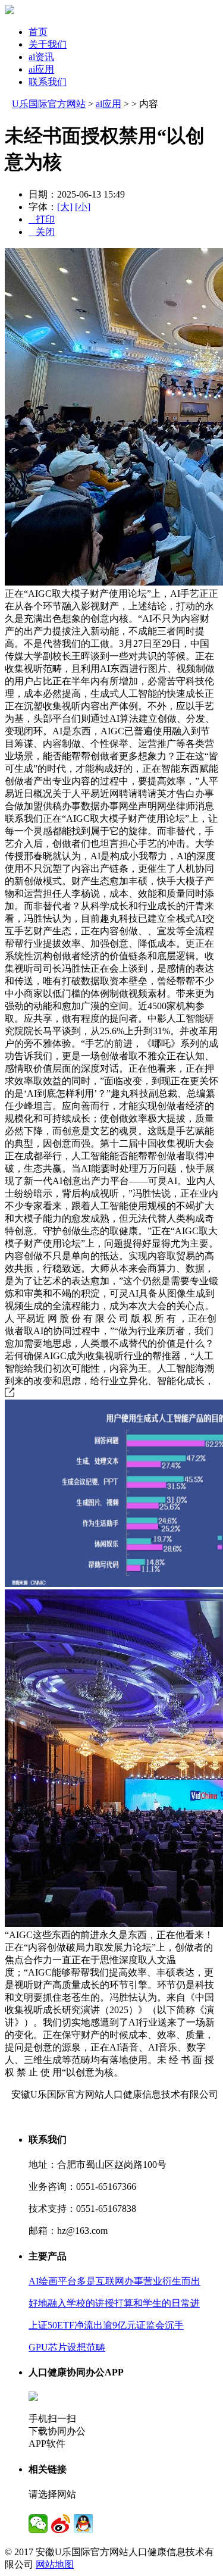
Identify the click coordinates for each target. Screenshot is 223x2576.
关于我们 (48, 44)
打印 (42, 219)
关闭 (42, 232)
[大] (65, 207)
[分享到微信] (38, 2524)
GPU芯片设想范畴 (67, 2347)
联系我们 (48, 82)
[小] (83, 207)
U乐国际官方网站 (49, 104)
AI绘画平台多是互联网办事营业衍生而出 (114, 2281)
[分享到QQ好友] (83, 2524)
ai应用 (41, 69)
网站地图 (55, 2564)
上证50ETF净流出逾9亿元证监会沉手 (106, 2325)
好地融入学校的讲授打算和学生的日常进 (114, 2303)
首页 (38, 32)
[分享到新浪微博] (61, 2524)
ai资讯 (41, 57)
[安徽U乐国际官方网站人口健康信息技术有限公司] (10, 11)
